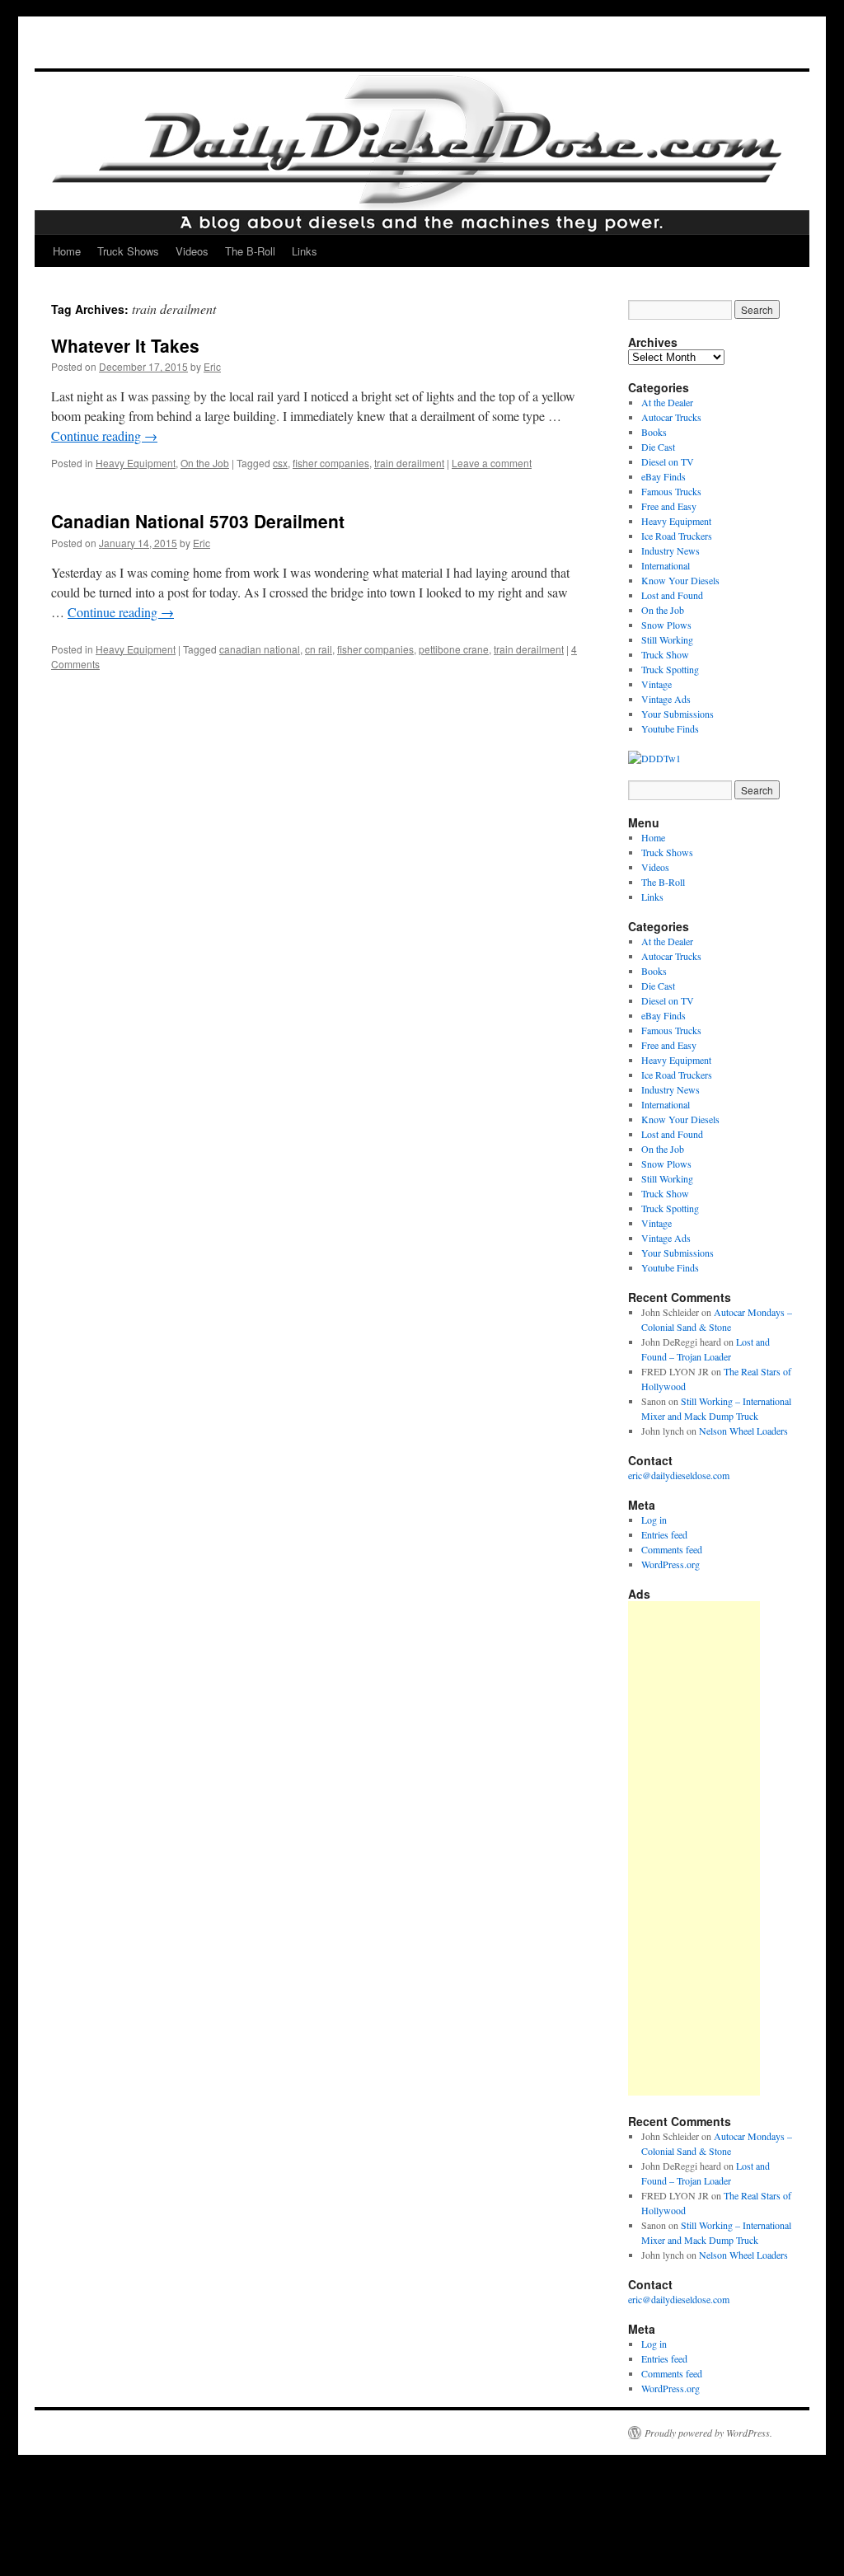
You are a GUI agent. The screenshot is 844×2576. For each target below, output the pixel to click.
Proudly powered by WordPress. (708, 2433)
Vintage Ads (666, 699)
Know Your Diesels (680, 580)
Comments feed (672, 1549)
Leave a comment (492, 463)
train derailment (409, 463)
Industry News (671, 550)
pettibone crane (454, 649)
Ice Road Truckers (677, 536)
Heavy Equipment (136, 463)
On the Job (205, 463)
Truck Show (665, 654)
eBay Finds (663, 476)
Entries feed (664, 1534)
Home (67, 251)
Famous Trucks (671, 491)
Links (305, 251)
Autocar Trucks (671, 417)
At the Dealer (667, 402)
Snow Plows (666, 625)
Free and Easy (669, 506)
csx (280, 463)
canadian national (260, 649)
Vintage (656, 684)
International (666, 565)
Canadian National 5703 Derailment (198, 521)
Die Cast (658, 447)
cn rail (319, 649)
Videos (192, 251)
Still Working (667, 639)
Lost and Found (672, 595)
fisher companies (331, 463)
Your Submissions (678, 714)
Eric (212, 366)
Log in (654, 1520)
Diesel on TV (668, 461)
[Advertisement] (694, 1848)
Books (654, 432)
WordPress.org (671, 1564)
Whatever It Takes (125, 345)
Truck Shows (128, 251)
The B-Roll (250, 251)
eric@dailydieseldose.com (679, 1475)
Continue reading (104, 436)
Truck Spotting (670, 669)
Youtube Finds (670, 728)
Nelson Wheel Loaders (743, 1431)
